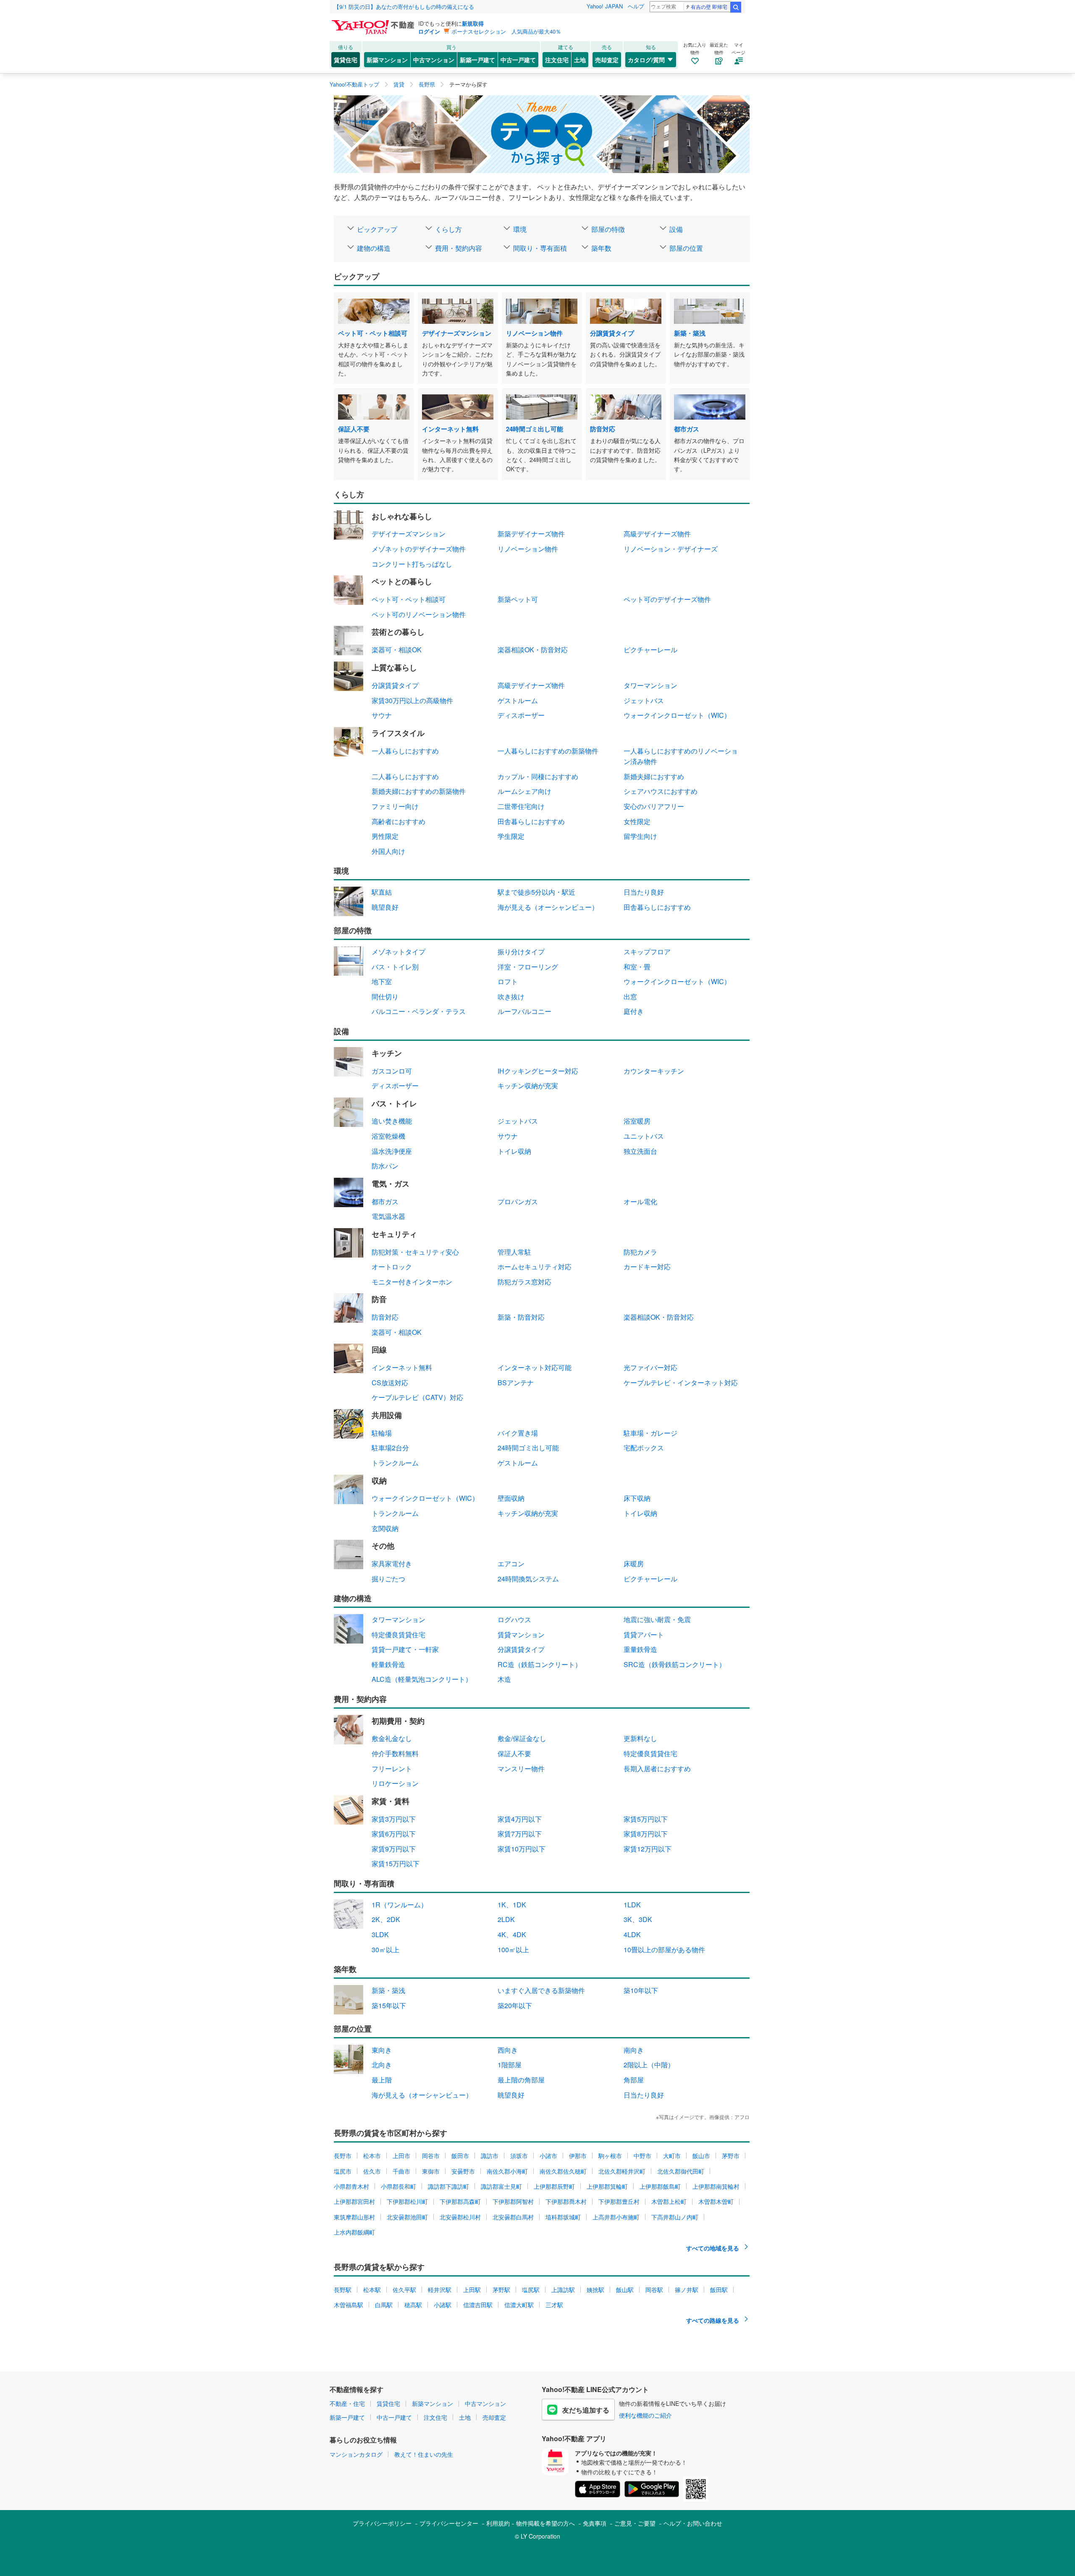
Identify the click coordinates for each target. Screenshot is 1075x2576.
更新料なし (640, 1738)
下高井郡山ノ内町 (675, 2217)
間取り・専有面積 (540, 248)
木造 (504, 1679)
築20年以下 (515, 2005)
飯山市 (701, 2156)
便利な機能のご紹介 (645, 2415)
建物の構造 (374, 248)
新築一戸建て (477, 60)
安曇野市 (463, 2171)
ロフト (508, 981)
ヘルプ (636, 6)
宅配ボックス (644, 1448)
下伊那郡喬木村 (566, 2201)
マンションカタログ (356, 2454)
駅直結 (382, 892)
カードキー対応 (647, 1267)
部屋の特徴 (608, 229)
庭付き (634, 1011)
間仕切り (385, 997)
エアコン (511, 1564)
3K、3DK (638, 1919)
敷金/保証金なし (522, 1738)
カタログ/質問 (646, 60)
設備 (676, 229)
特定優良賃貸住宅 (399, 1635)
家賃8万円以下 (646, 1834)
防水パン (385, 1166)
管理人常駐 (514, 1252)
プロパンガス (518, 1201)
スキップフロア (647, 952)
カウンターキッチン (654, 1071)
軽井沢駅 (440, 2290)
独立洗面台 (640, 1151)
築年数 (601, 248)
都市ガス (385, 1201)
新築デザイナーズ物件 (531, 534)
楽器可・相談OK (397, 650)
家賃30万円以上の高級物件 (412, 700)
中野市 (642, 2156)
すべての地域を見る (713, 2248)
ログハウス (514, 1619)
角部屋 (634, 2080)
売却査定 (607, 60)
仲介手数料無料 (395, 1753)
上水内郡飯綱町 (354, 2232)
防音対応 (385, 1317)
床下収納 (637, 1498)
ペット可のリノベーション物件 (419, 614)
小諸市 (548, 2156)
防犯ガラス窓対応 (524, 1282)
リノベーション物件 (528, 549)
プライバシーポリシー (382, 2523)
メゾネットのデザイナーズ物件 (419, 549)
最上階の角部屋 (521, 2080)
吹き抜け (511, 997)
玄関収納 (385, 1528)
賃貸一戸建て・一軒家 (405, 1649)
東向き (382, 2050)
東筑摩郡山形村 (354, 2217)
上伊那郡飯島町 (660, 2186)
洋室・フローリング (528, 967)
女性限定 (637, 821)
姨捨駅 (595, 2290)
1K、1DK (512, 1905)
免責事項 (595, 2523)
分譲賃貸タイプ (395, 685)
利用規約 (498, 2523)
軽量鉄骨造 (388, 1664)
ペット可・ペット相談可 (409, 599)
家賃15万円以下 (396, 1863)
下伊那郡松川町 (407, 2201)
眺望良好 (385, 907)
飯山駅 (625, 2290)
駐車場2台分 (390, 1448)
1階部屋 (510, 2065)
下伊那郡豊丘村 (619, 2201)
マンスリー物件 (521, 1769)
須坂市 (519, 2156)
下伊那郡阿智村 (513, 2201)
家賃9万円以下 (394, 1849)
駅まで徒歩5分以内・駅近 (536, 892)
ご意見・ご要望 (635, 2523)
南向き (634, 2050)
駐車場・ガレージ (650, 1433)
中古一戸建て (518, 60)
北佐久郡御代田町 (681, 2171)
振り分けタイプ (521, 952)
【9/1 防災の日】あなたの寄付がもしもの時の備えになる (404, 7)
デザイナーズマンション (409, 534)
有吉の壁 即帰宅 (709, 7)
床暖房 (634, 1564)
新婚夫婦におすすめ (654, 776)
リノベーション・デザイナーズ (671, 549)
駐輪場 (382, 1433)
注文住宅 (557, 60)
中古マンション (434, 60)
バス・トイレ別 (395, 967)
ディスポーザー (521, 715)
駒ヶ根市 (610, 2156)
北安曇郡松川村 (460, 2217)
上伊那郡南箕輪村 (716, 2186)
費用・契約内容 (459, 248)
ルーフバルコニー (524, 1011)
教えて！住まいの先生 (424, 2454)
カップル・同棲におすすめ (538, 776)
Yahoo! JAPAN (605, 6)
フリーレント (392, 1769)
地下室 (382, 981)
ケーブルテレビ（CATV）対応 (417, 1397)
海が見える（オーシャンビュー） (548, 907)
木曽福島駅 (349, 2305)
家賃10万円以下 (522, 1849)
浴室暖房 (637, 1121)
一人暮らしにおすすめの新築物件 (548, 751)
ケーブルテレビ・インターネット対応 (681, 1383)
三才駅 (554, 2305)
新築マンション (387, 60)
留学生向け (640, 836)
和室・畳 (637, 967)
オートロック (392, 1267)
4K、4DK (512, 1934)
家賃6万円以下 (394, 1834)
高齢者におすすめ (399, 821)
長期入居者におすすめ (657, 1769)
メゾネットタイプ (399, 952)
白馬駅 (384, 2305)
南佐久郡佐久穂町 (563, 2171)
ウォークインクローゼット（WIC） (677, 715)
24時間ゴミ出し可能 (528, 1448)
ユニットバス (644, 1136)
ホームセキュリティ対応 (535, 1267)
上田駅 (472, 2290)
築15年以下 (389, 2005)
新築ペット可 (518, 599)
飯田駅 (719, 2290)
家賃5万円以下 (646, 1819)
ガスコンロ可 (392, 1071)
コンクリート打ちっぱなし (412, 564)
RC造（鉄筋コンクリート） (540, 1664)
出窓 (630, 997)
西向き (508, 2050)
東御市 (431, 2171)
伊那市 (578, 2156)
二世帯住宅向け (521, 806)
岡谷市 (431, 2156)
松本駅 (372, 2290)
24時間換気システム (528, 1579)
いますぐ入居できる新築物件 (541, 1990)
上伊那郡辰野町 (554, 2186)
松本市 (372, 2156)
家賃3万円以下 (394, 1819)
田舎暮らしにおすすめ (531, 821)
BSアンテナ (516, 1383)
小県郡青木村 (351, 2186)
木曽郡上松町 (669, 2201)
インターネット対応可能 (535, 1367)
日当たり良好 (644, 892)
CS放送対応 (390, 1383)
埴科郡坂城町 (563, 2217)
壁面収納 (511, 1498)
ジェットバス (644, 700)
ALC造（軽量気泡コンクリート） (422, 1679)
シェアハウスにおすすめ (661, 791)
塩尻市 (343, 2171)
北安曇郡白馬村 (513, 2217)
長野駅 (343, 2290)
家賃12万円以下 (648, 1849)
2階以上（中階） (649, 2065)
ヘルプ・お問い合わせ (693, 2523)
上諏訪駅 (563, 2290)
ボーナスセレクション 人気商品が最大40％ (506, 31)
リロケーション (395, 1783)
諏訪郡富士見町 (501, 2186)
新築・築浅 (388, 1990)
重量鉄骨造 (640, 1649)
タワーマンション (650, 685)
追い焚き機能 (392, 1121)
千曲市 (401, 2171)
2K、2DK (386, 1919)
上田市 (401, 2156)
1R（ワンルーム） (400, 1905)
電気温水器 (388, 1216)
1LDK (632, 1905)
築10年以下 (641, 1990)
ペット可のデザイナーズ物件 (667, 599)
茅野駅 (501, 2290)
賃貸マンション (521, 1635)
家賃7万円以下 (520, 1834)
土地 (580, 60)
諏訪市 (490, 2156)
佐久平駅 (404, 2290)
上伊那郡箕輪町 (607, 2186)
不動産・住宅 (347, 2403)
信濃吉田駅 (478, 2305)
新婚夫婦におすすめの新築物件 (419, 791)
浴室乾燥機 (388, 1136)
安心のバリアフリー (654, 806)
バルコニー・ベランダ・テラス (419, 1011)
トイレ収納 (514, 1151)
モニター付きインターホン (412, 1282)
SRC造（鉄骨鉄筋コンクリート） (675, 1664)
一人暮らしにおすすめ (405, 751)
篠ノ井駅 (687, 2290)
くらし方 (448, 229)
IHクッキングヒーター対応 (538, 1071)
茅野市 (731, 2156)
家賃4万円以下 (520, 1819)
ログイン (429, 31)
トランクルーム (395, 1463)
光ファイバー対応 (650, 1367)
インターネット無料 (402, 1367)
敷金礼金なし (392, 1738)
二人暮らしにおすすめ (405, 776)
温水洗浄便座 (392, 1151)
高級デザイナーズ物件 (657, 534)
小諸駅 (443, 2305)
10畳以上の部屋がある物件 (664, 1950)
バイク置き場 (518, 1433)
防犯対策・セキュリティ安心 (415, 1252)
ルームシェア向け (524, 791)
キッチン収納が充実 (528, 1086)
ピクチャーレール (650, 650)
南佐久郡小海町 (507, 2171)
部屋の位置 (686, 248)
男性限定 (385, 836)
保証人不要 (514, 1753)
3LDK (380, 1934)
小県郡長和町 (399, 2186)
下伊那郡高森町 (460, 2201)
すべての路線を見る (713, 2320)
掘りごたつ (388, 1579)
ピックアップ (377, 229)
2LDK (506, 1919)
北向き (382, 2065)
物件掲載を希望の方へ (545, 2523)
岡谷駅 (654, 2290)
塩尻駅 (531, 2290)
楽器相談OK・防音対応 (533, 650)
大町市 (672, 2156)
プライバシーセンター (449, 2523)
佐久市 (372, 2171)
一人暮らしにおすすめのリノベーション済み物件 (681, 756)
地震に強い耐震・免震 (657, 1619)
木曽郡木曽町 (716, 2201)
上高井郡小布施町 (616, 2217)
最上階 (382, 2080)
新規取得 (473, 23)
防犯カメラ (640, 1252)
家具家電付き (392, 1564)
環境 (520, 229)
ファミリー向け (395, 806)
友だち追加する (586, 2410)
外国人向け (388, 851)
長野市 (343, 2156)
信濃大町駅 (519, 2305)
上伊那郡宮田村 (354, 2201)
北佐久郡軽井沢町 (622, 2171)
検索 (736, 7)
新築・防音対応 (521, 1317)
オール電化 (640, 1201)
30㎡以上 (385, 1950)
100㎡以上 (513, 1950)
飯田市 (460, 2156)
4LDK (632, 1934)
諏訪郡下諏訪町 (448, 2186)
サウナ (382, 715)
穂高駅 (413, 2305)
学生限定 (511, 836)
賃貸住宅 (346, 60)
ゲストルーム (518, 700)
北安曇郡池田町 (407, 2217)
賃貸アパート (644, 1635)
